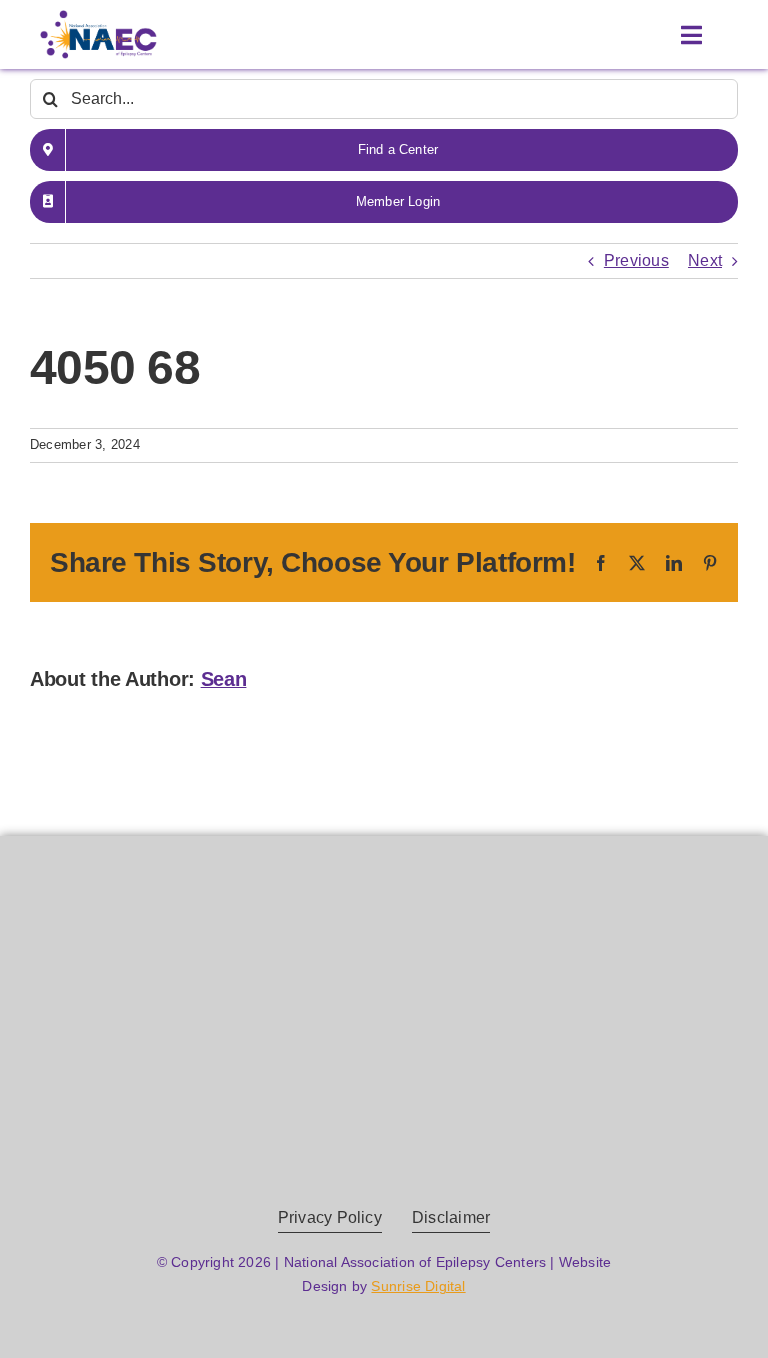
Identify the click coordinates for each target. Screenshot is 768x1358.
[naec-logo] (98, 17)
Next (705, 260)
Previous (636, 260)
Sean (224, 679)
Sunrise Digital (418, 1286)
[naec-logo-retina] (384, 933)
